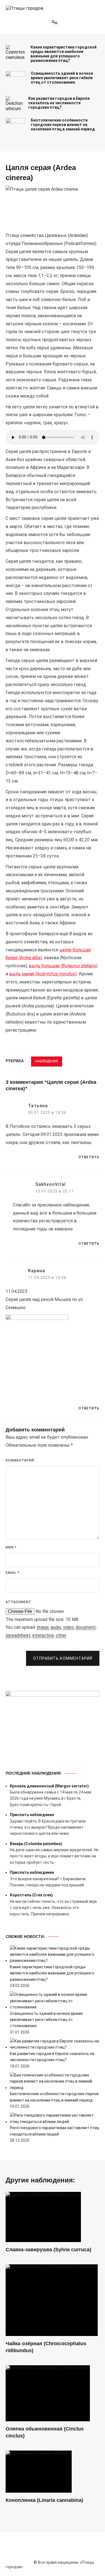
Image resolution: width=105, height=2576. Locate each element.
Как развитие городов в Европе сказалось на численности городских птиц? (59, 103)
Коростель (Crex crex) (31, 1895)
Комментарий (20, 1460)
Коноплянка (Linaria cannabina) (44, 2500)
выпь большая (63, 966)
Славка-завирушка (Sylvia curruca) (48, 2250)
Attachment (18, 1602)
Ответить (89, 1157)
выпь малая (22, 974)
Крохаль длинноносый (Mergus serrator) (49, 1786)
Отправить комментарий (63, 1658)
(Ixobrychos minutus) (56, 974)
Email (12, 1573)
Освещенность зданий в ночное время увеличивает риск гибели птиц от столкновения (62, 78)
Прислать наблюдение (32, 1815)
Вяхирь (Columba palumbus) (36, 1844)
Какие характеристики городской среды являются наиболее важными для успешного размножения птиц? (64, 54)
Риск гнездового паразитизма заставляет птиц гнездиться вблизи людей (55, 2131)
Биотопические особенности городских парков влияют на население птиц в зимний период (63, 125)
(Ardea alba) (30, 958)
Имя (11, 1547)
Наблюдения (47, 1061)
